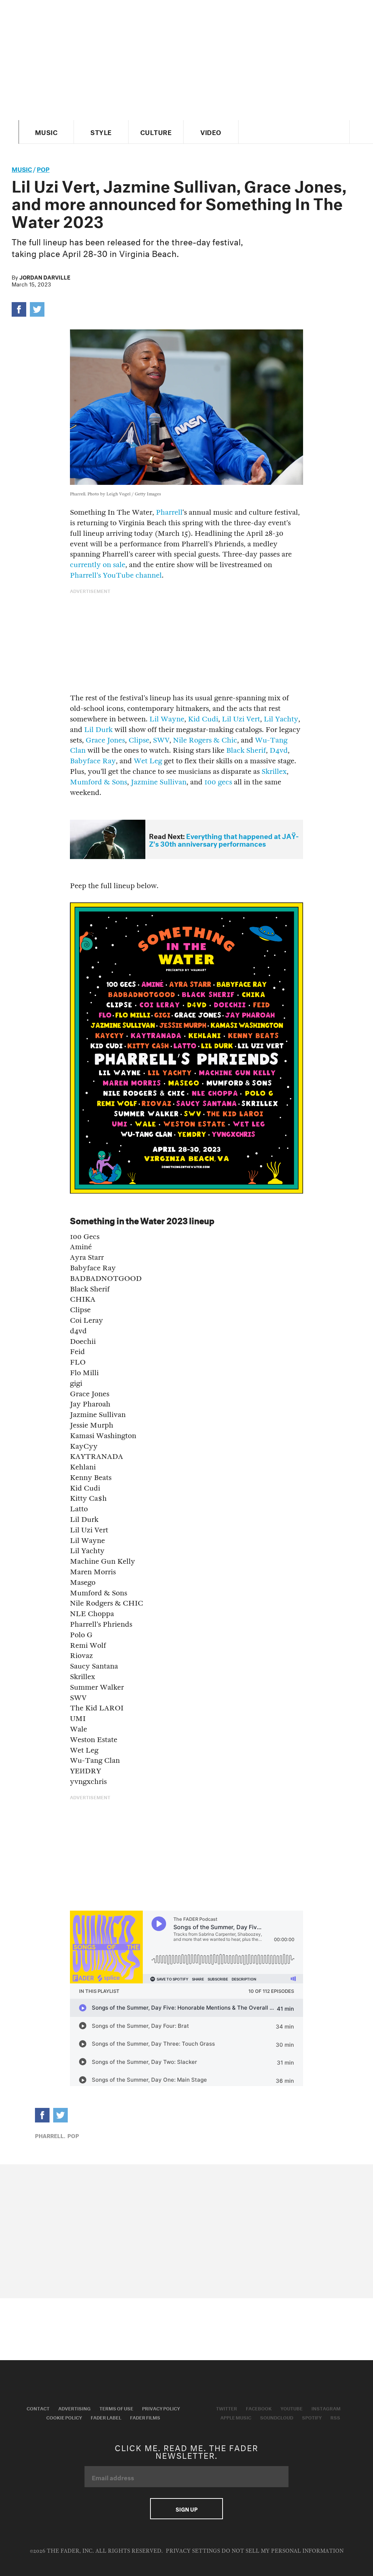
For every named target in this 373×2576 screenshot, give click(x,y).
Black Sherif (246, 750)
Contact (38, 2408)
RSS (335, 2417)
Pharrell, (50, 2135)
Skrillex (274, 771)
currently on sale (98, 565)
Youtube (292, 2408)
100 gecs (218, 782)
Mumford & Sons (99, 782)
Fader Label (106, 2417)
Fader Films (145, 2417)
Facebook (259, 2408)
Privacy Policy (161, 2408)
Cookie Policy (64, 2417)
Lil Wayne (167, 719)
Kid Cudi (203, 719)
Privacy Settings (193, 2551)
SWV (161, 740)
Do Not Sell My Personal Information (282, 2551)
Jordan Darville (45, 277)
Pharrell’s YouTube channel (116, 575)
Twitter (227, 2408)
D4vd (279, 750)
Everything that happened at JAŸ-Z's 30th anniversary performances (224, 839)
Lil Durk (98, 730)
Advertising (74, 2408)
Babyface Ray (93, 761)
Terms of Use (116, 2408)
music (22, 168)
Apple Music (236, 2417)
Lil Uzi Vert (241, 719)
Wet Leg (148, 761)
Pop (43, 168)
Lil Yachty (281, 719)
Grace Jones (105, 740)
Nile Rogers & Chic (205, 740)
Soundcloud (277, 2417)
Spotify (312, 2417)
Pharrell (169, 512)
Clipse (139, 740)
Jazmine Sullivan (159, 782)
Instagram (326, 2408)
